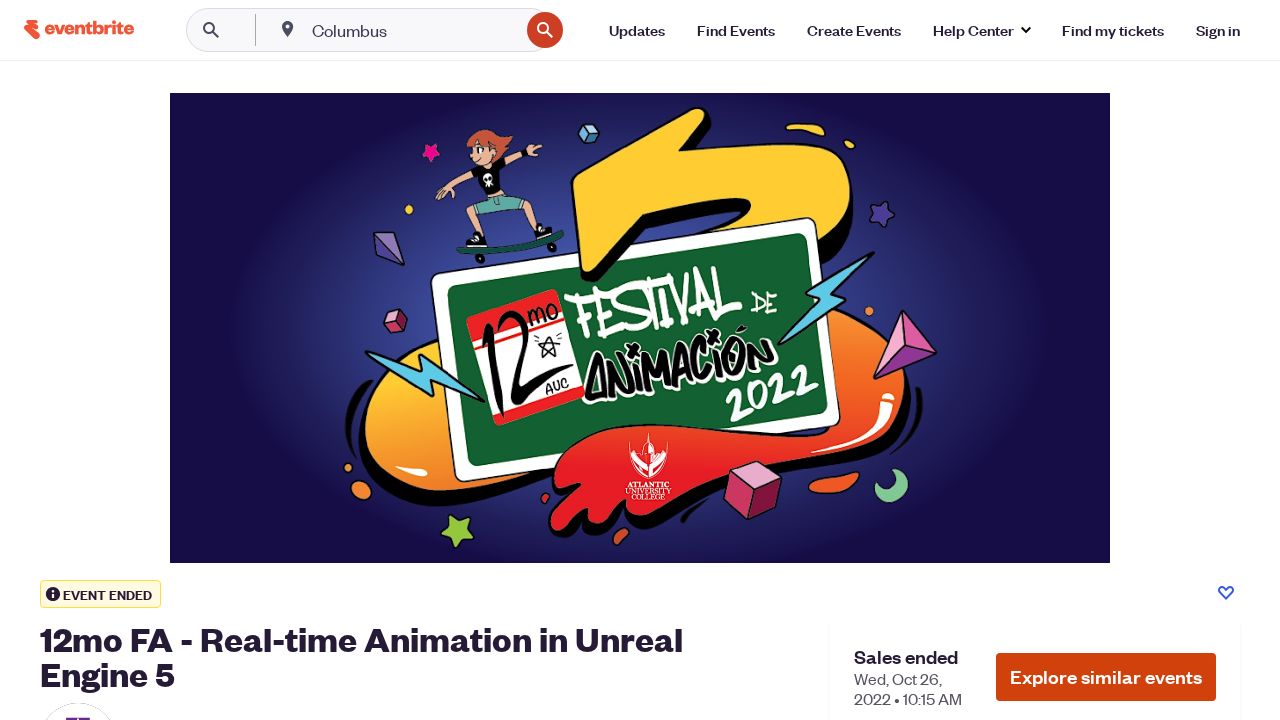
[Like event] (1226, 593)
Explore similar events (1106, 676)
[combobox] (413, 30)
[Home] (79, 29)
